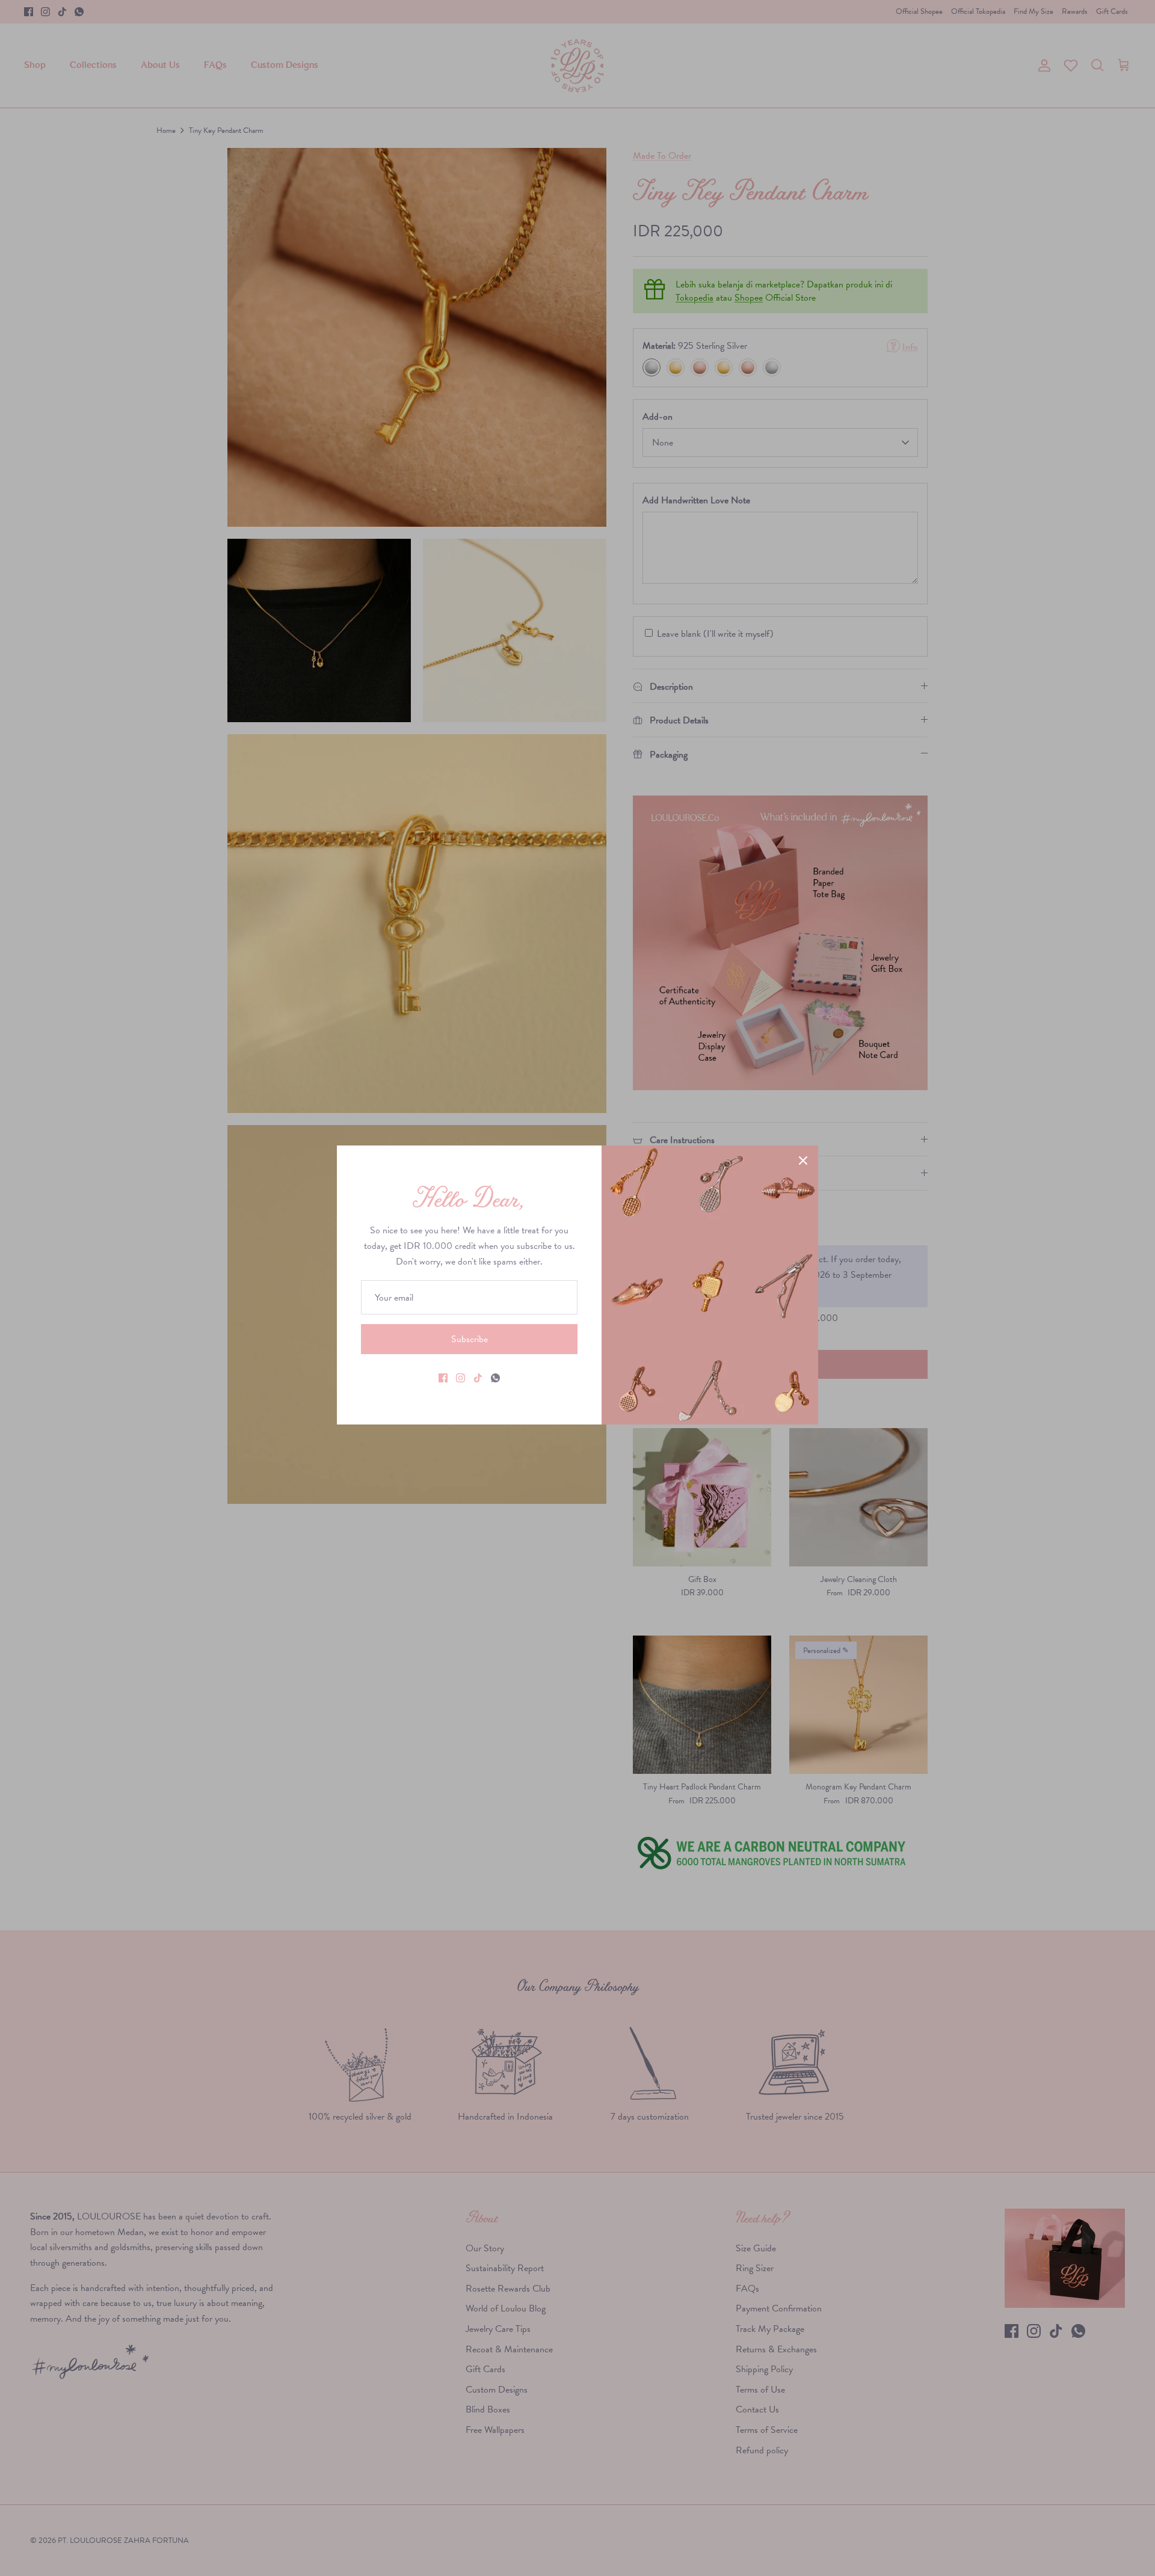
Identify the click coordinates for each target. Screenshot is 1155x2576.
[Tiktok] (478, 1378)
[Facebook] (443, 1378)
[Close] (803, 1161)
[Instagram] (460, 1378)
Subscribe (470, 1339)
